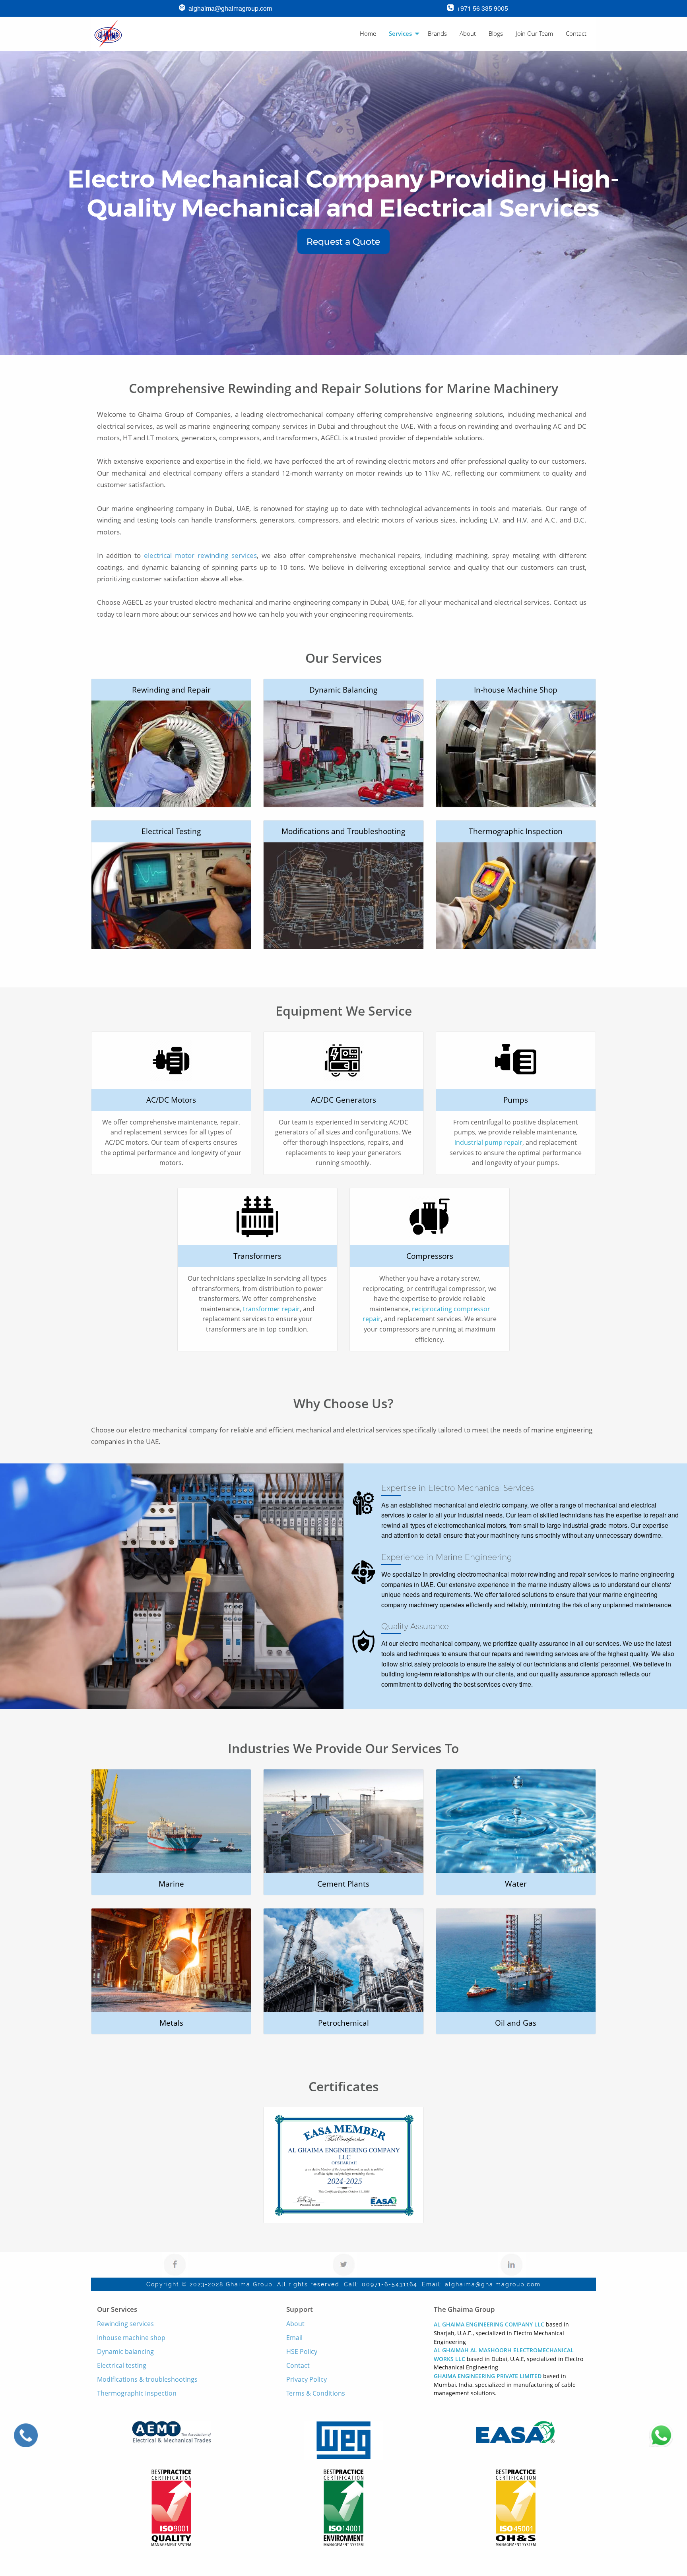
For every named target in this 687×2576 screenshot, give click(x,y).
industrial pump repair (488, 1142)
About (468, 33)
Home (368, 33)
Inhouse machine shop (131, 2338)
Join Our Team (534, 33)
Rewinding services (125, 2324)
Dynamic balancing (125, 2351)
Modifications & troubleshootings (147, 2379)
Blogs (496, 33)
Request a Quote (343, 242)
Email (294, 2338)
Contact (576, 33)
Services (400, 33)
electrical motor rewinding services (201, 555)
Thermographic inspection (137, 2393)
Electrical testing (122, 2365)
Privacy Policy (307, 2379)
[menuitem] (368, 34)
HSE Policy (302, 2351)
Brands (437, 33)
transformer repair (271, 1309)
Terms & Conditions (316, 2393)
